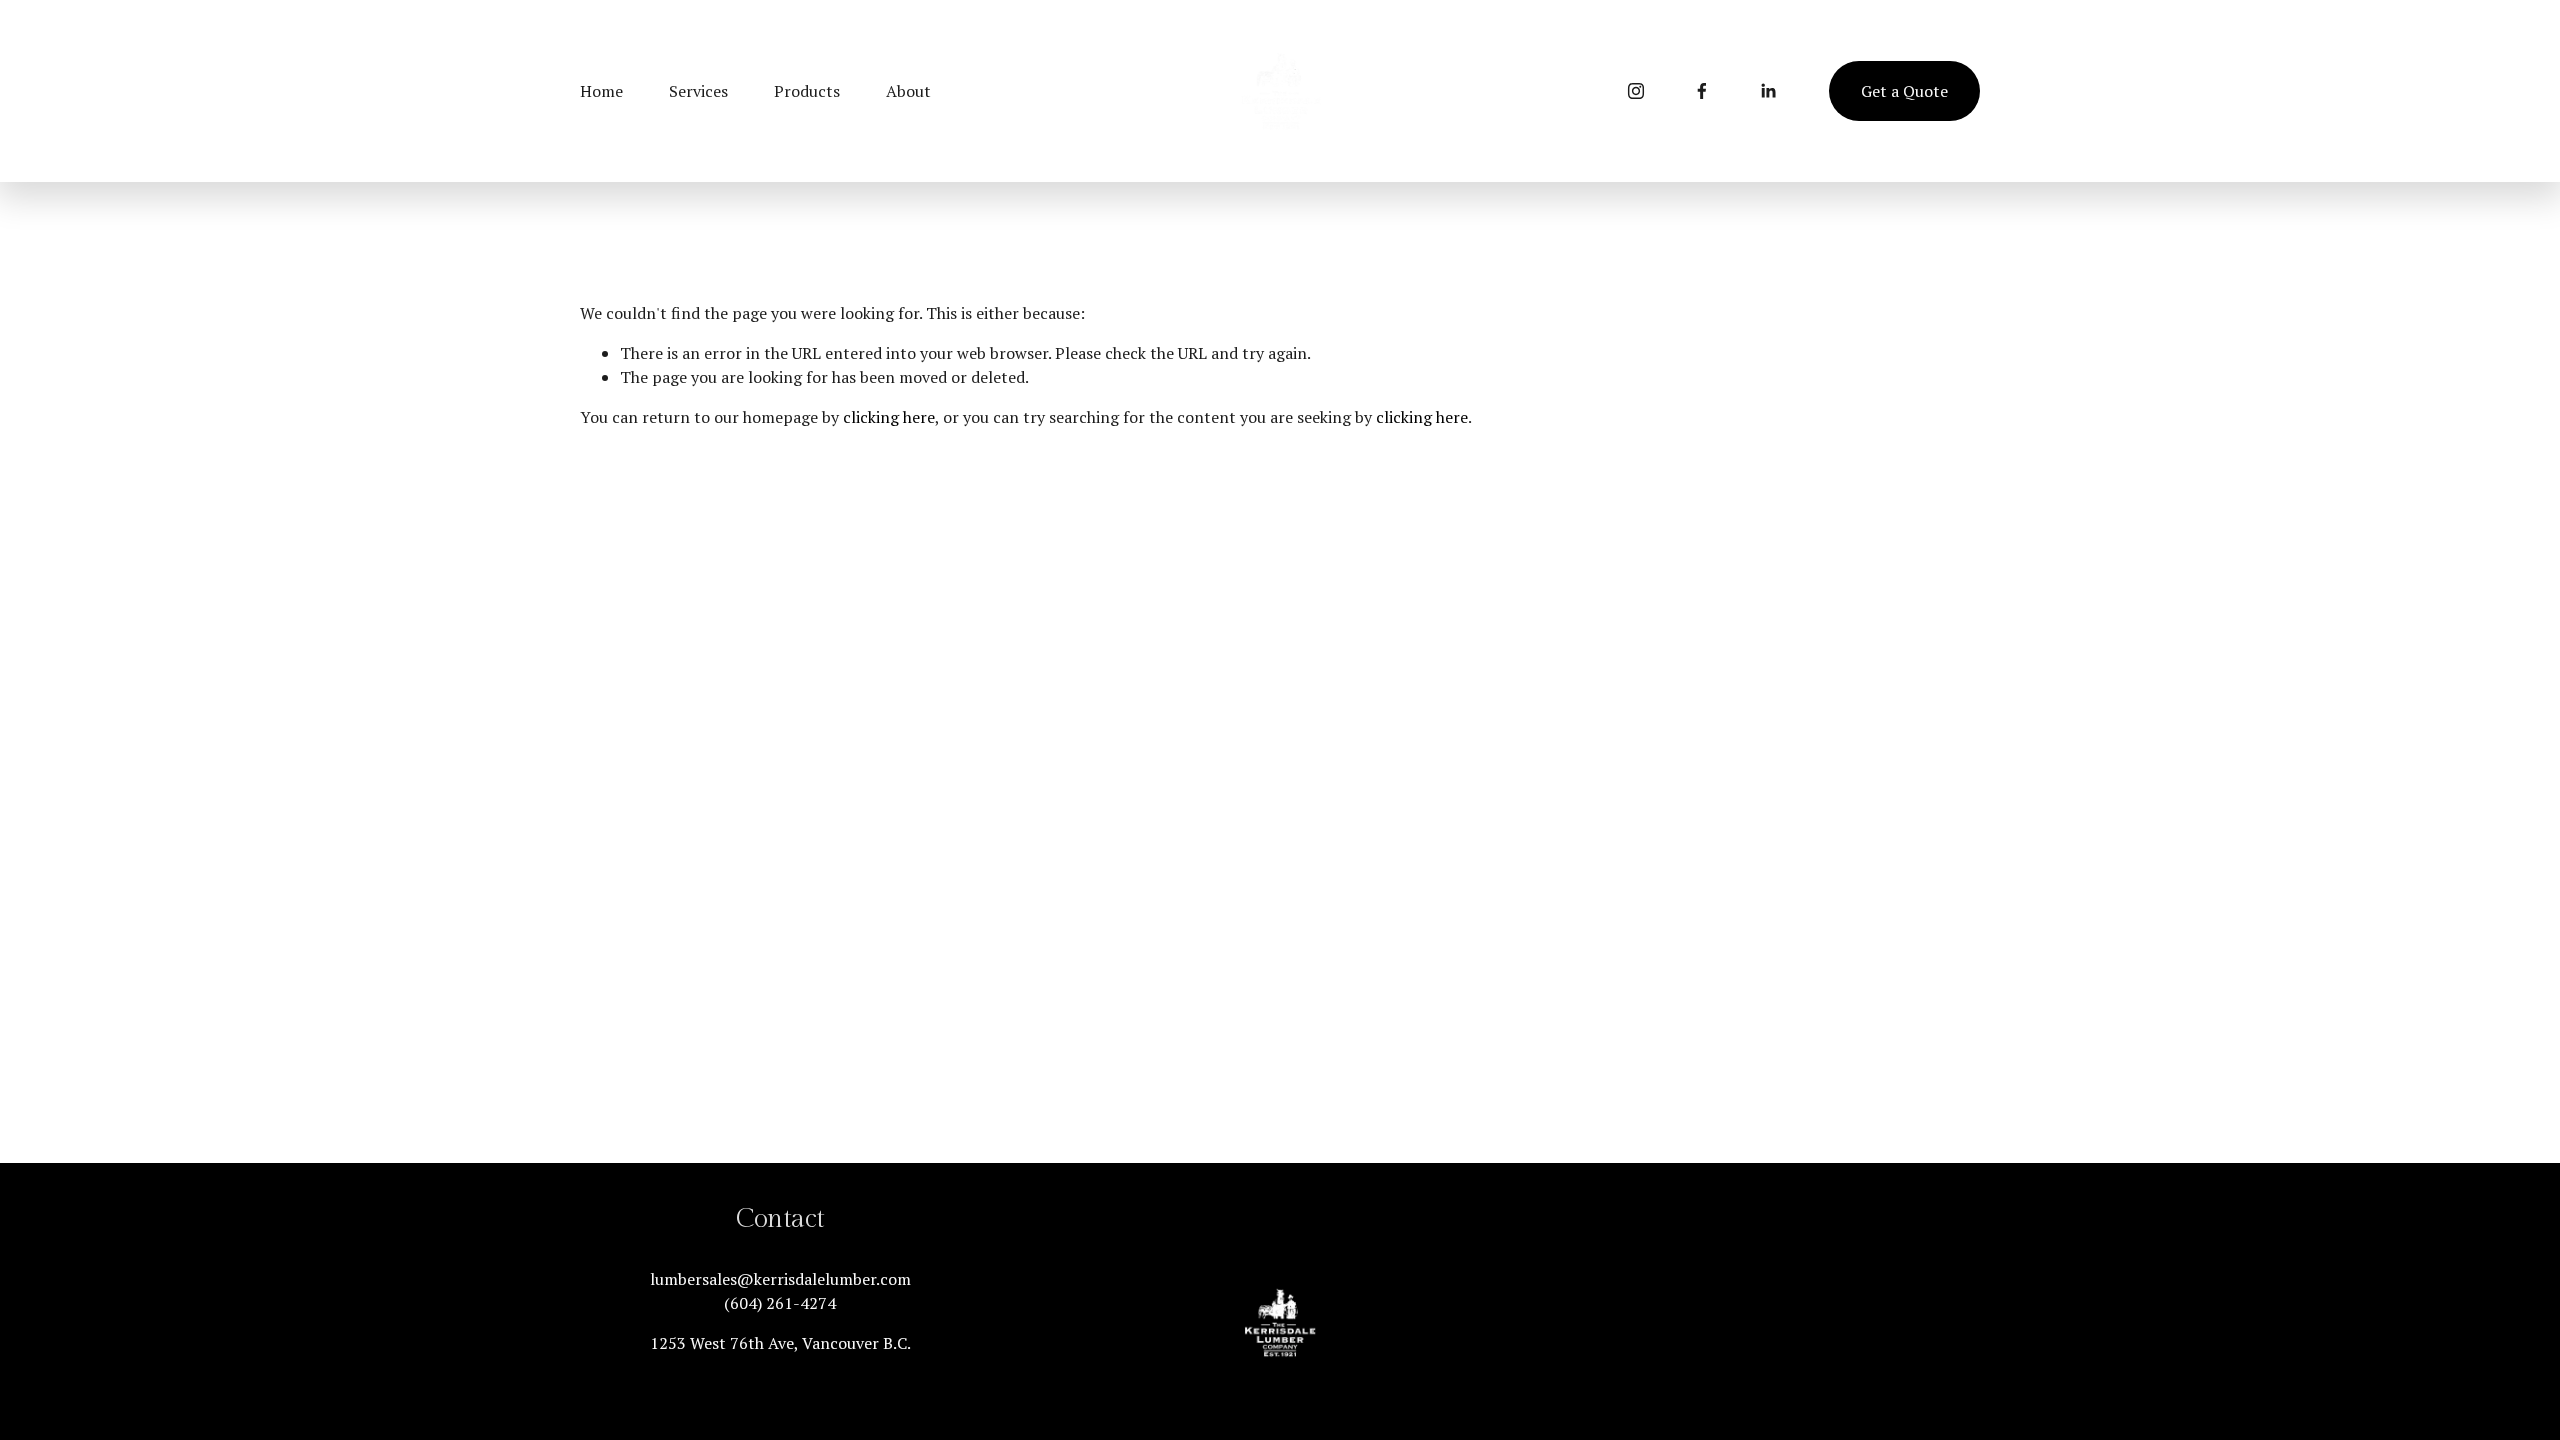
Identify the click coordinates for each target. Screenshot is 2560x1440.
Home (601, 91)
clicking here (889, 417)
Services (698, 91)
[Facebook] (1702, 91)
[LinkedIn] (1768, 91)
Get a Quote (1904, 91)
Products (807, 91)
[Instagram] (1636, 91)
